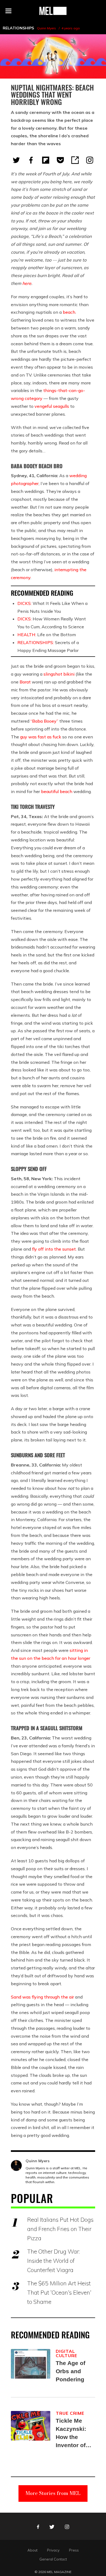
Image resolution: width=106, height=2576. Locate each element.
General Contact (53, 2559)
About (32, 2550)
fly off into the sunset (54, 1249)
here (27, 283)
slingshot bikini (59, 674)
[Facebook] (31, 160)
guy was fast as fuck (41, 737)
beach (69, 312)
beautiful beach (57, 791)
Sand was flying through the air (42, 1997)
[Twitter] (16, 160)
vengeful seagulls (52, 406)
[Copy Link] (75, 160)
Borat (25, 682)
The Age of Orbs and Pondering (71, 2371)
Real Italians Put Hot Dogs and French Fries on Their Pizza (60, 2229)
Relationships (18, 28)
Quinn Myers (46, 28)
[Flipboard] (46, 160)
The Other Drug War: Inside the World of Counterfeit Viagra (53, 2261)
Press (74, 2550)
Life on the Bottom (47, 635)
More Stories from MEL (53, 2493)
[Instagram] (90, 160)
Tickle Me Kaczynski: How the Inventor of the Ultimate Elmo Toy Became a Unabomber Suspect (72, 2433)
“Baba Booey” (44, 721)
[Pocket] (60, 160)
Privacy (53, 2550)
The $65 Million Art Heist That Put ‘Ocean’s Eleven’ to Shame (59, 2292)
